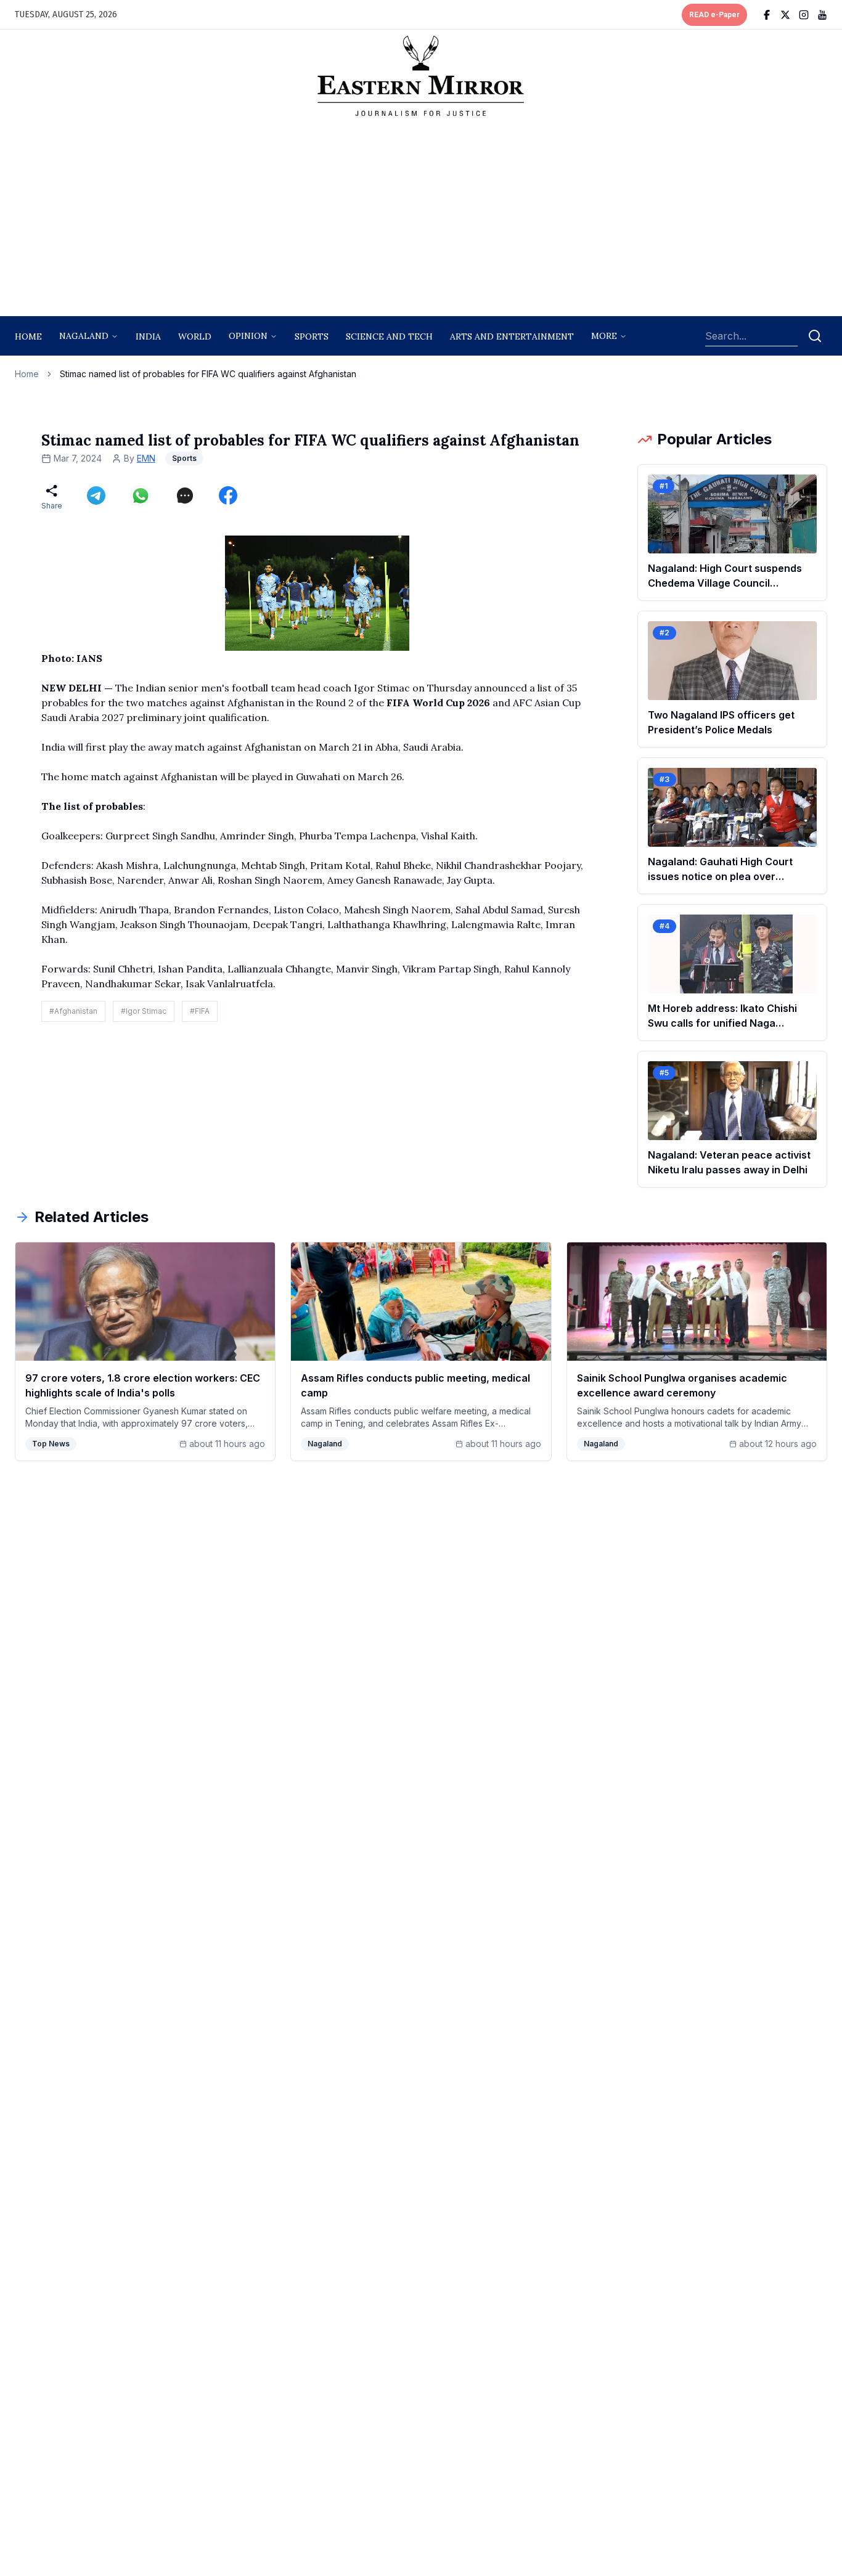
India (148, 336)
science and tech (389, 336)
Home (28, 336)
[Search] (815, 336)
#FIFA (200, 1011)
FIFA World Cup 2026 (438, 703)
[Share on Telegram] (96, 495)
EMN (146, 458)
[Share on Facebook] (228, 495)
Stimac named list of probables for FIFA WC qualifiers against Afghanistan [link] (208, 374)
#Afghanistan (73, 1011)
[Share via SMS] (185, 495)
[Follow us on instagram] (804, 15)
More (604, 336)
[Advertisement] (421, 220)
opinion (248, 336)
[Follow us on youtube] (822, 15)
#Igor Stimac (144, 1011)
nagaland (84, 336)
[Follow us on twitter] (785, 15)
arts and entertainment (512, 336)
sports (312, 336)
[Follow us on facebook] (767, 15)
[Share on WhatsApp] (141, 495)
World (195, 336)
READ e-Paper (714, 15)
